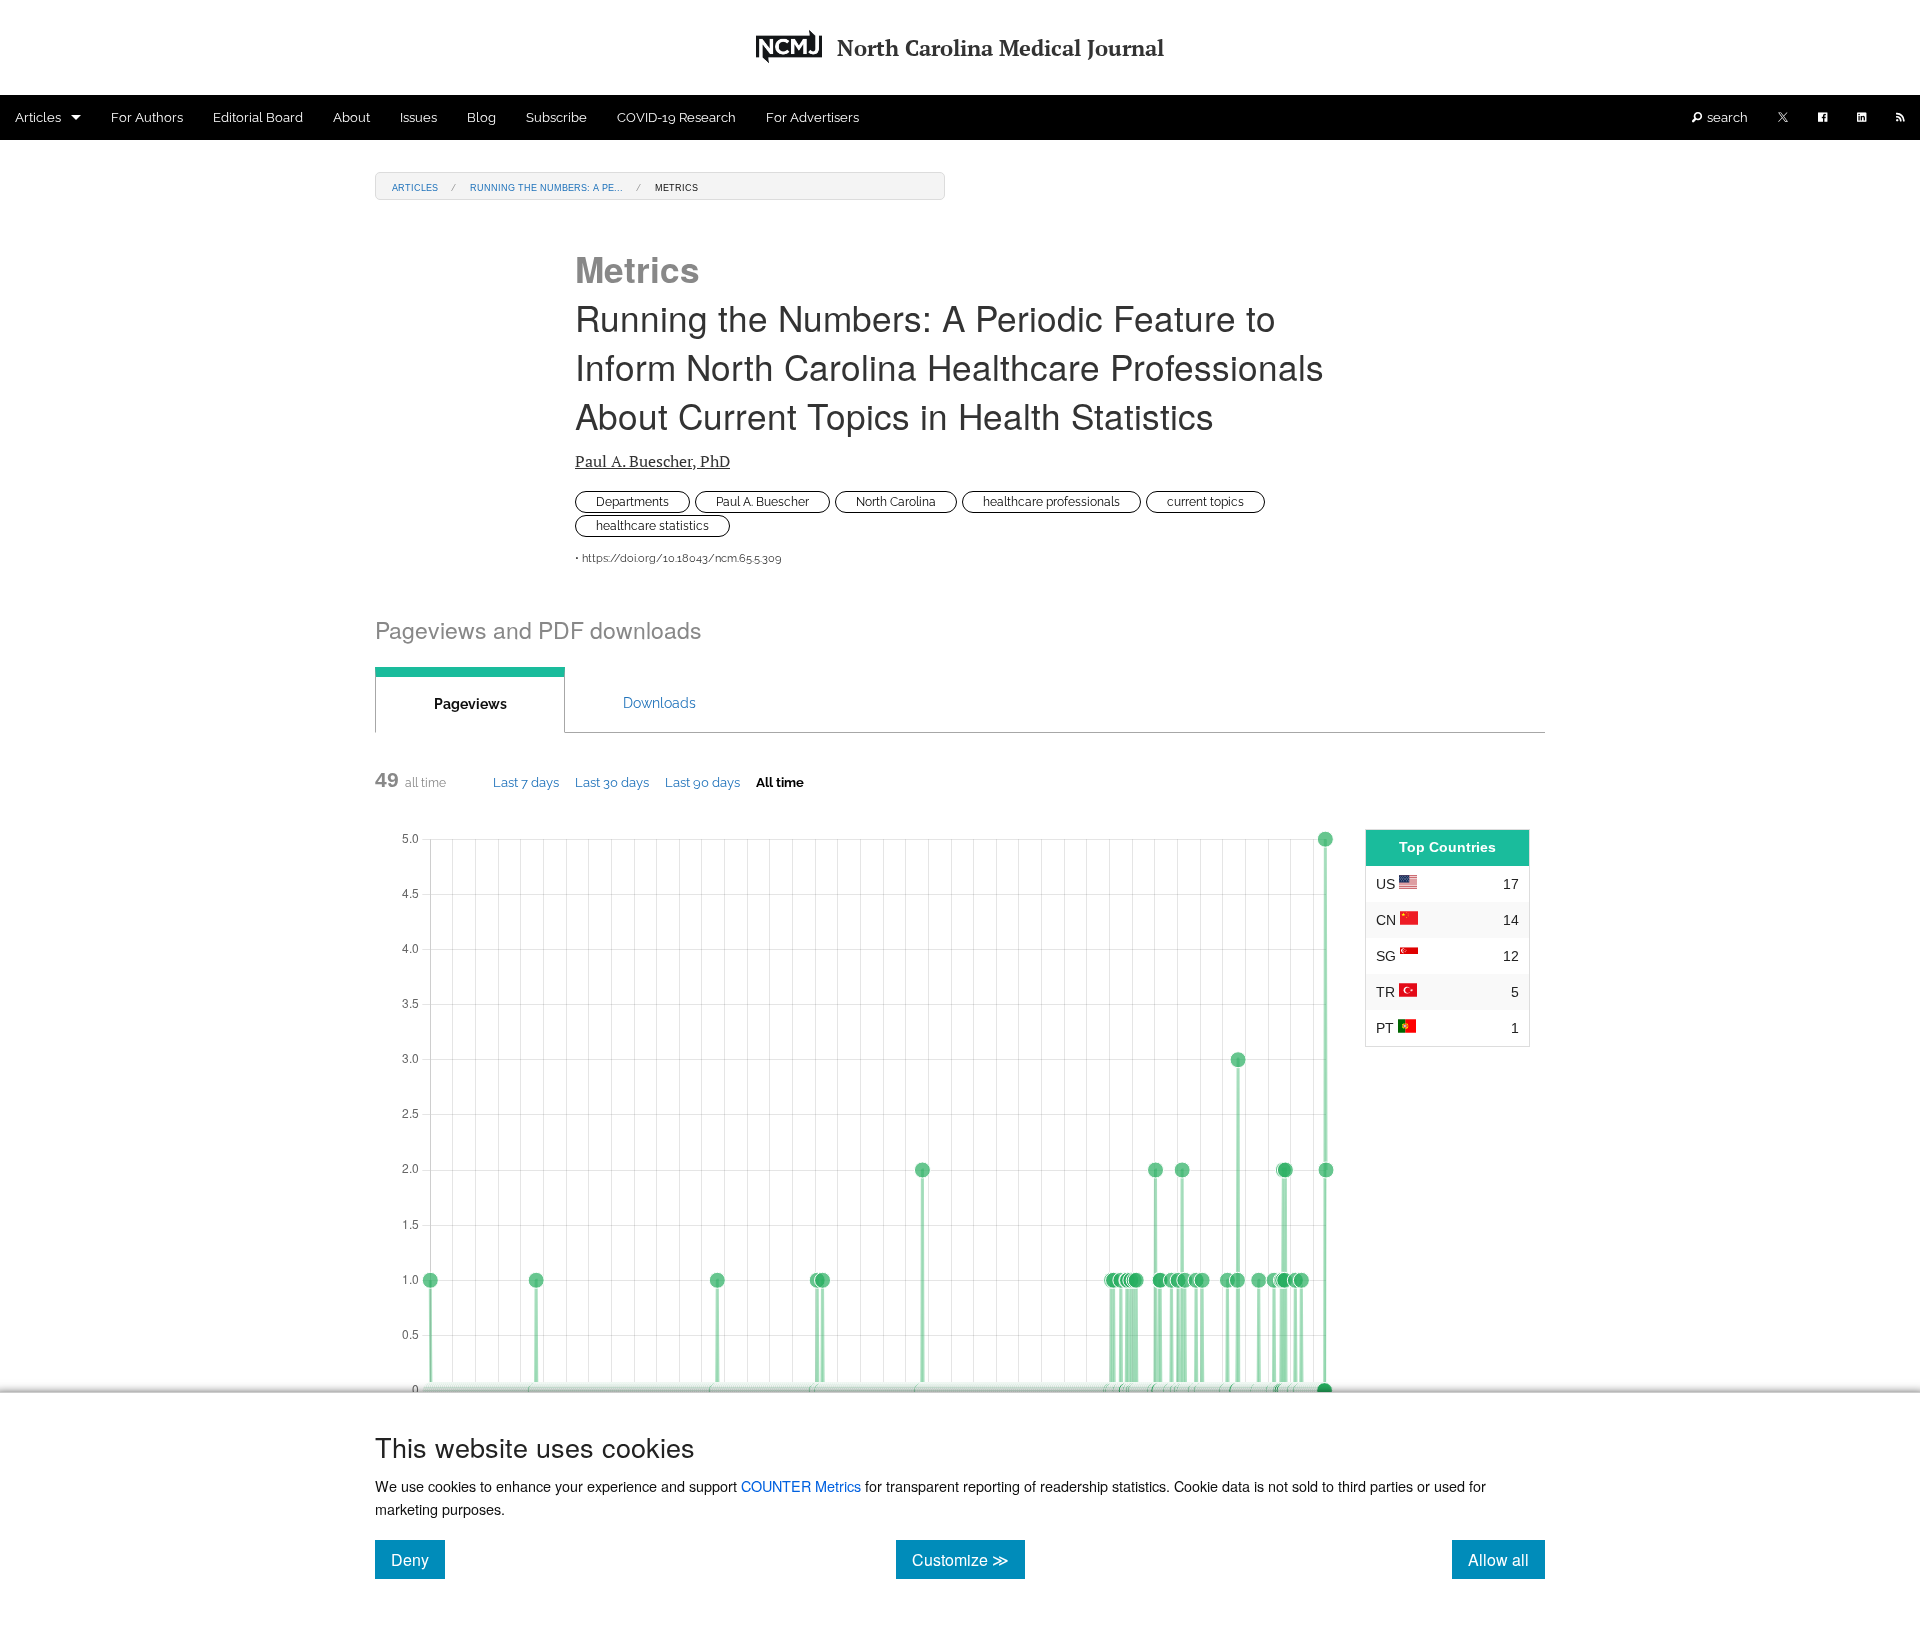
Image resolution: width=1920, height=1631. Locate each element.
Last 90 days (702, 782)
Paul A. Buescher (652, 461)
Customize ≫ (968, 1559)
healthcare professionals (1051, 502)
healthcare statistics (652, 526)
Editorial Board (258, 117)
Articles (38, 117)
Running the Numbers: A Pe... (546, 186)
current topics (1205, 502)
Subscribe (556, 117)
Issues (418, 117)
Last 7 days (526, 782)
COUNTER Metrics (801, 1485)
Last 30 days (612, 782)
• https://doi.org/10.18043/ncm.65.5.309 (678, 558)
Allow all (1506, 1559)
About (351, 117)
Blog (481, 117)
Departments (632, 502)
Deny (418, 1559)
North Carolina (896, 502)
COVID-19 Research (676, 117)
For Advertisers (812, 117)
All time (780, 782)
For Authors (147, 117)
